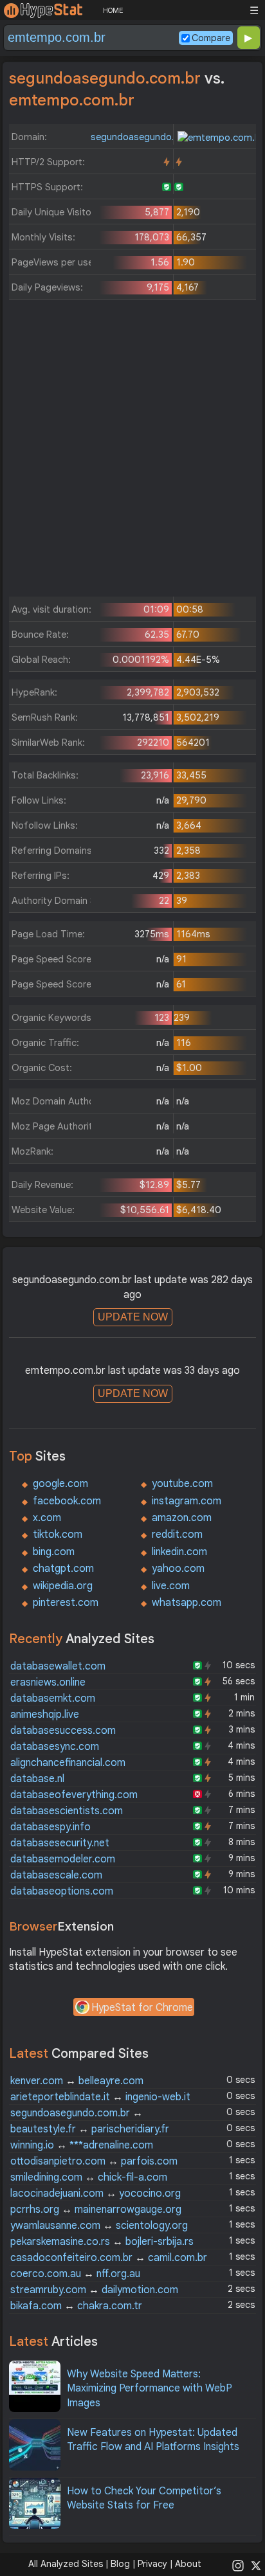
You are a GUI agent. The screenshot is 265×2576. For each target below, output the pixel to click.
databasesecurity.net (60, 1843)
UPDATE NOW (133, 1317)
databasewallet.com (58, 1666)
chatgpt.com (63, 1569)
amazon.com (182, 1518)
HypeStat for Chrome (142, 2008)
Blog (120, 2564)
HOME (113, 10)
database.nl (37, 1779)
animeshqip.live (45, 1715)
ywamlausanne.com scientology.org (99, 2226)
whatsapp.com (187, 1603)
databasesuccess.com (63, 1731)
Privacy (152, 2564)
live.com (171, 1586)
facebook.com (67, 1501)
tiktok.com (58, 1535)
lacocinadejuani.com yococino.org (96, 2193)
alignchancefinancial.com (68, 1763)
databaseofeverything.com (74, 1795)
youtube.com (182, 1484)
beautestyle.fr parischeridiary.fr (90, 2129)
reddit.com (177, 1535)
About (188, 2564)
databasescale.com (56, 1875)
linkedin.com (179, 1552)
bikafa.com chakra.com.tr (76, 2306)
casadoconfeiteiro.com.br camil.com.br (109, 2258)
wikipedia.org (63, 1586)
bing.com (54, 1552)
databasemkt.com (53, 1698)
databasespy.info (50, 1827)
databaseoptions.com (62, 1891)
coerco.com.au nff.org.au (75, 2274)
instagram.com (187, 1501)
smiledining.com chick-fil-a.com (89, 2177)
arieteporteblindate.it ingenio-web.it (100, 2097)
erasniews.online (48, 1682)
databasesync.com (55, 1747)
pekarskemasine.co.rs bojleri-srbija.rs (102, 2242)
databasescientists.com (67, 1811)
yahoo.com (178, 1569)
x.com (47, 1518)
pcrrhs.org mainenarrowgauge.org (96, 2210)
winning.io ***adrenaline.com (82, 2145)
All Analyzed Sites (66, 2564)
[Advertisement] (132, 451)
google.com (60, 1484)
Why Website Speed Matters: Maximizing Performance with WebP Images (150, 2389)
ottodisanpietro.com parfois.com (94, 2161)
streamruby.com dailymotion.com (94, 2290)
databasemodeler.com (63, 1859)
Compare (211, 38)
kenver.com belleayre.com (77, 2081)
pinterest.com (66, 1603)
